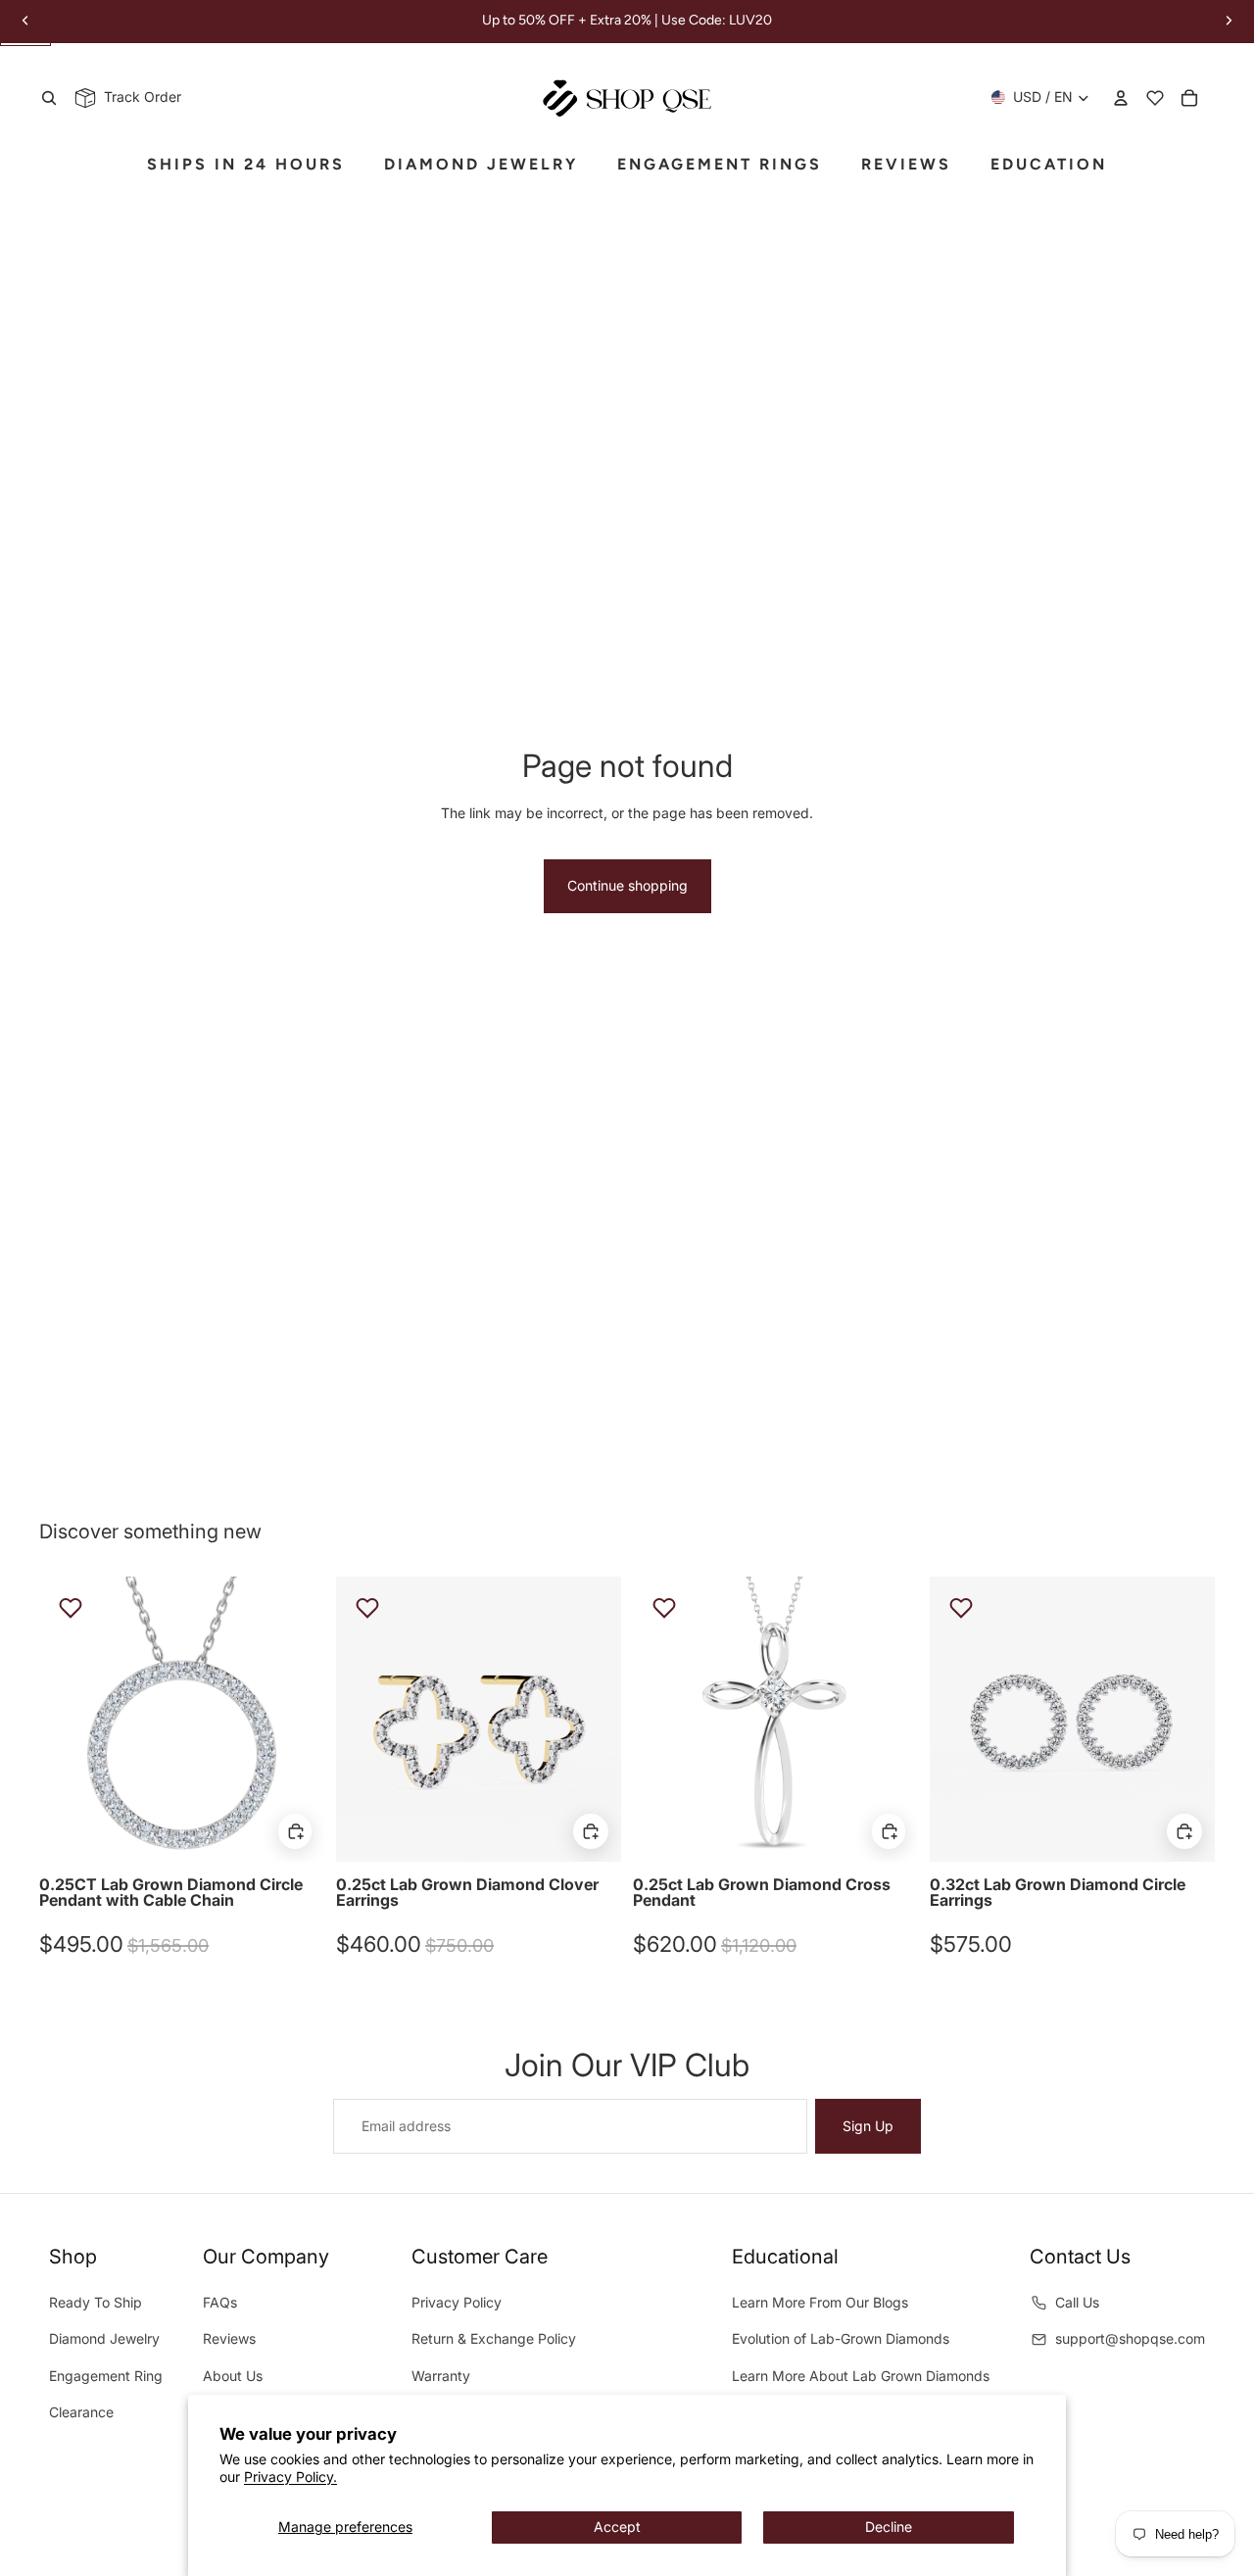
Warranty (441, 2376)
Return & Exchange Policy (494, 2338)
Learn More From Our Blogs (820, 2302)
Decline (889, 2527)
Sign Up (868, 2126)
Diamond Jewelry (104, 2338)
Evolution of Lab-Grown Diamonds (841, 2338)
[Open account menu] (1121, 98)
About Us (233, 2376)
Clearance (81, 2412)
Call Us (1077, 2302)
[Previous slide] (69, 1719)
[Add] (295, 1831)
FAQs (220, 2302)
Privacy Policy (457, 2302)
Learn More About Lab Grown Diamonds (861, 2376)
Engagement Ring (106, 2376)
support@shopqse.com (1130, 2338)
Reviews (229, 2338)
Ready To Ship (96, 2302)
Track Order (139, 97)
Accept (617, 2527)
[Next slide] (295, 1719)
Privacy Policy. (290, 2477)
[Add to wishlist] (71, 1608)
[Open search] (49, 98)
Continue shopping (627, 885)
